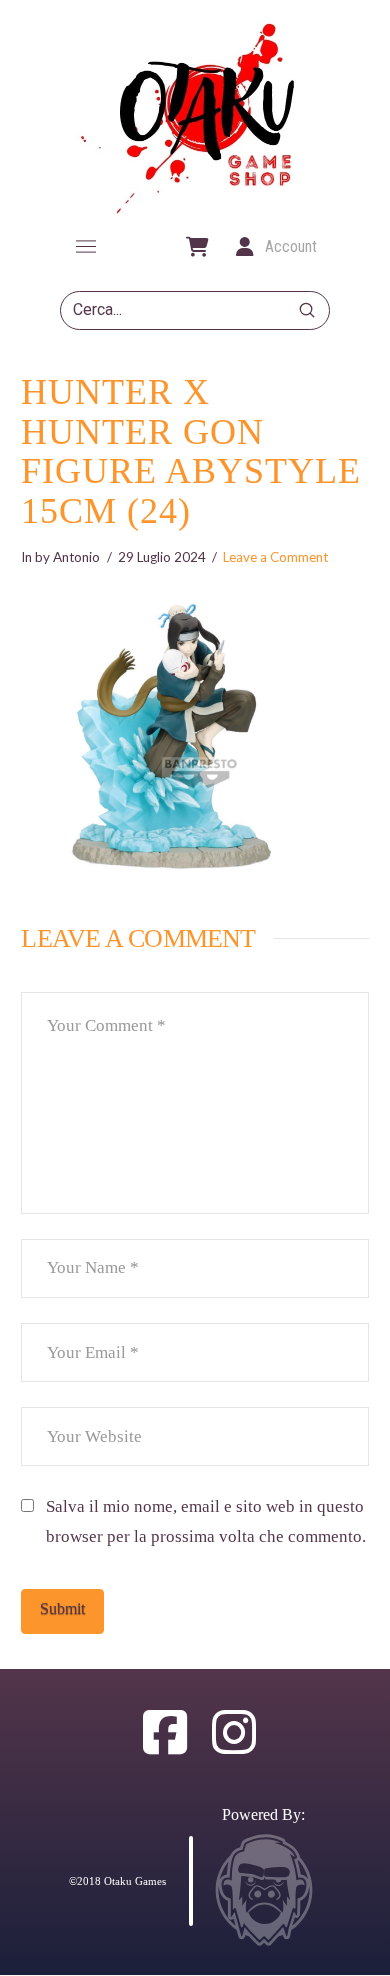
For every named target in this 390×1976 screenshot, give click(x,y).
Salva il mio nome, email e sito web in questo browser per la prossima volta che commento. (206, 1522)
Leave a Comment (275, 557)
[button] (86, 247)
